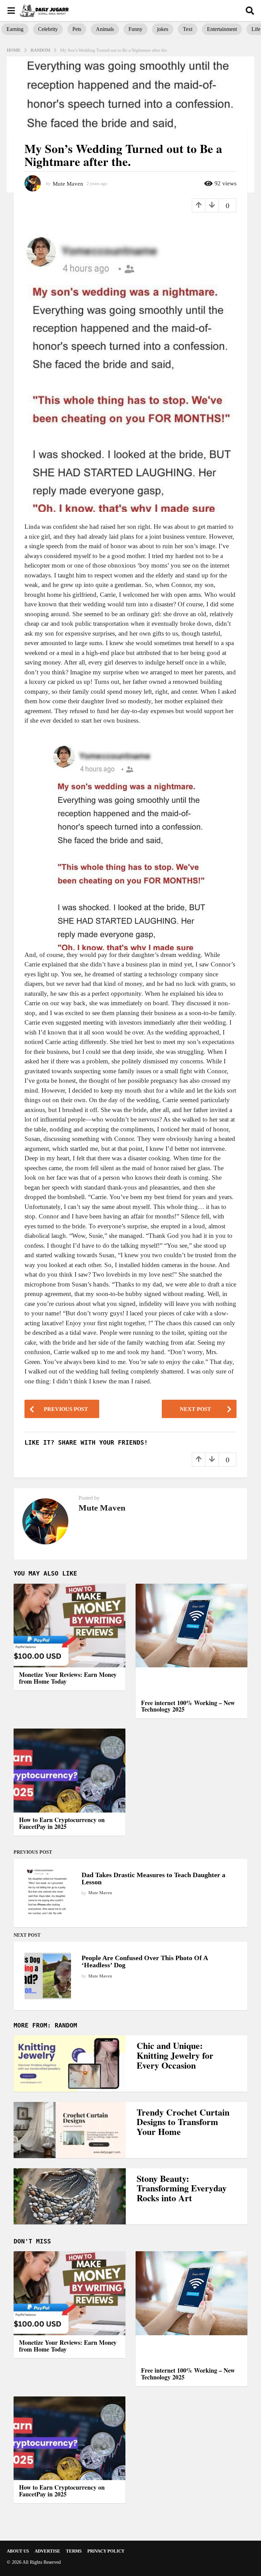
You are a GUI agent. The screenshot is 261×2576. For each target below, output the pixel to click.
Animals (105, 29)
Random (66, 2025)
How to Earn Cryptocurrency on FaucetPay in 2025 (62, 1823)
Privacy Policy (106, 2551)
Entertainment (222, 29)
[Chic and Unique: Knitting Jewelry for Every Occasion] (70, 2063)
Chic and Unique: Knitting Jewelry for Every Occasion (175, 2055)
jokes (163, 29)
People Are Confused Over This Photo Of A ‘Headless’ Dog (145, 1961)
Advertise (47, 2551)
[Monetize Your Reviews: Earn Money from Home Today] (69, 1626)
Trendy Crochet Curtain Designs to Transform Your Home (183, 2122)
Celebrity (48, 29)
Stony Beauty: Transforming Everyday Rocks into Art (182, 2188)
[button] (11, 11)
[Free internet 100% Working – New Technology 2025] (192, 1640)
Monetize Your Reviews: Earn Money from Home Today (68, 1678)
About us (18, 2551)
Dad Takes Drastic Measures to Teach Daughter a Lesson (153, 1878)
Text (188, 29)
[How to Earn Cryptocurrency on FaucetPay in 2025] (69, 1771)
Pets (77, 29)
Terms (74, 2551)
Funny (135, 29)
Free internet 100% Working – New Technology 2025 (188, 1706)
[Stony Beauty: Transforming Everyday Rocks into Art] (70, 2196)
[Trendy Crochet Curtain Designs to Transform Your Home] (70, 2130)
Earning (15, 29)
